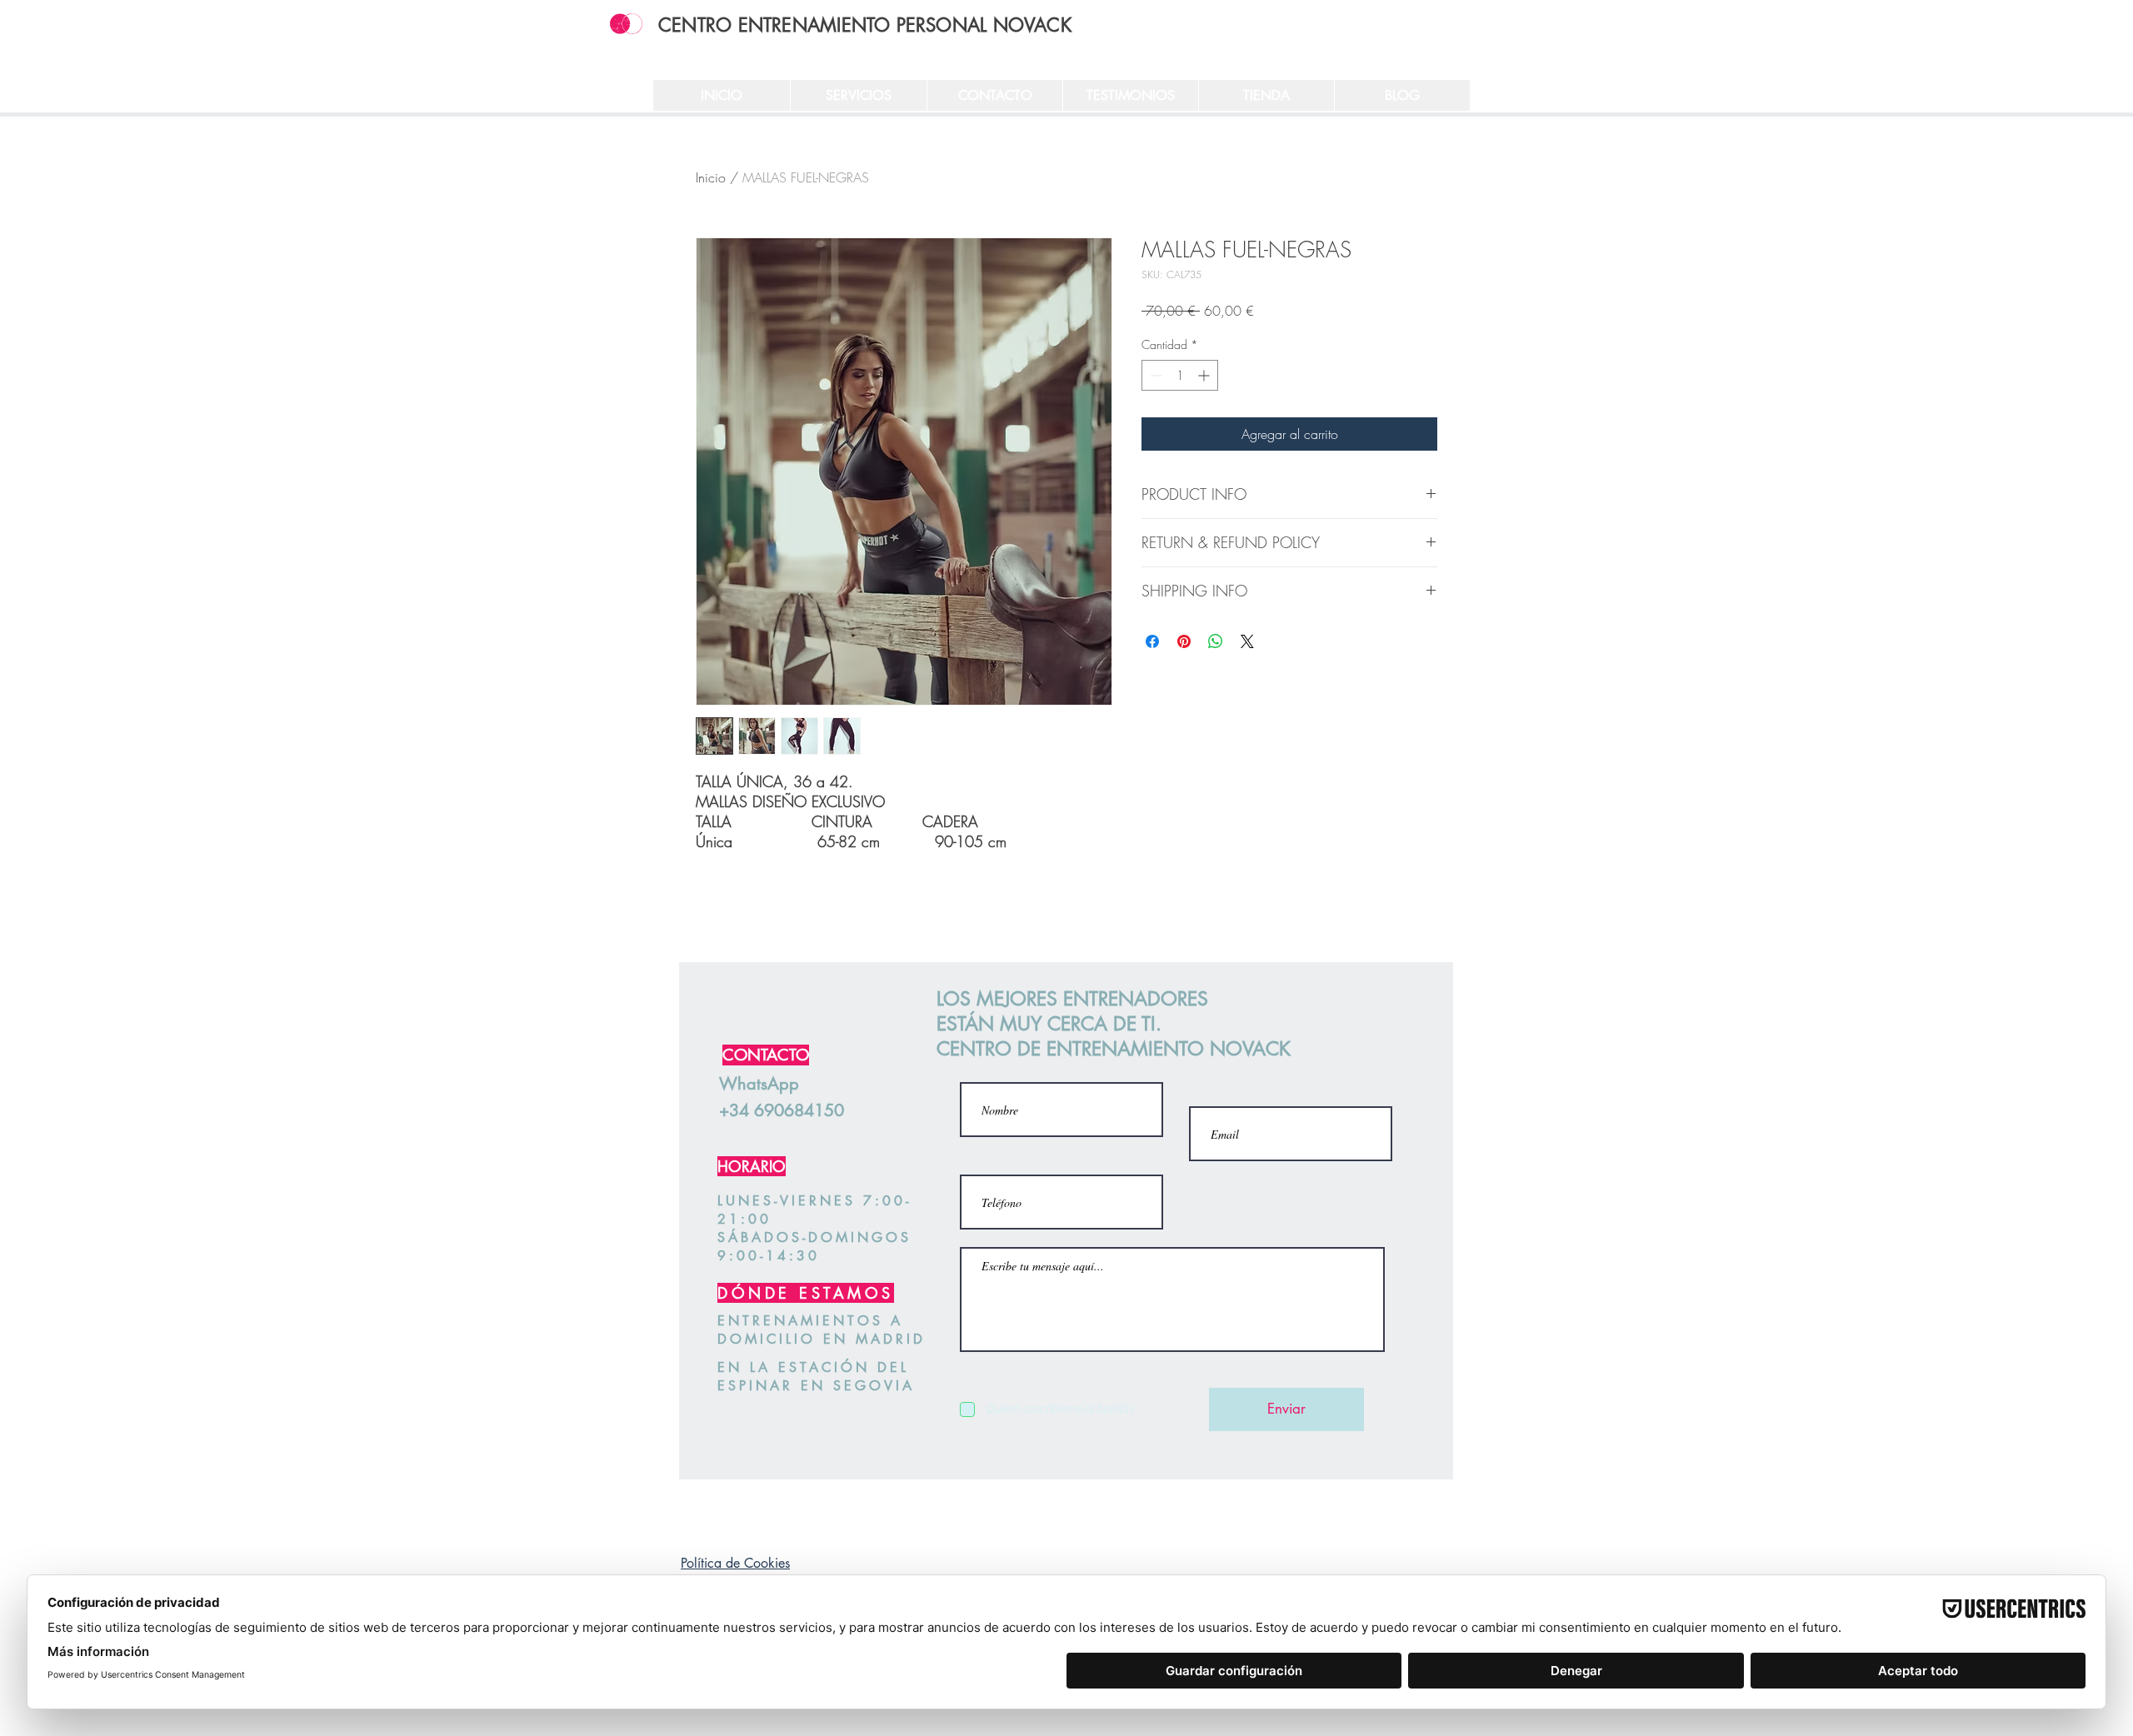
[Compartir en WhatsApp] (1216, 641)
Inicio (711, 177)
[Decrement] (1154, 375)
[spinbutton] (1180, 375)
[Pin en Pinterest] (1184, 641)
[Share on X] (1247, 641)
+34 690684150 (782, 1110)
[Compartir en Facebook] (1152, 641)
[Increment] (1205, 375)
